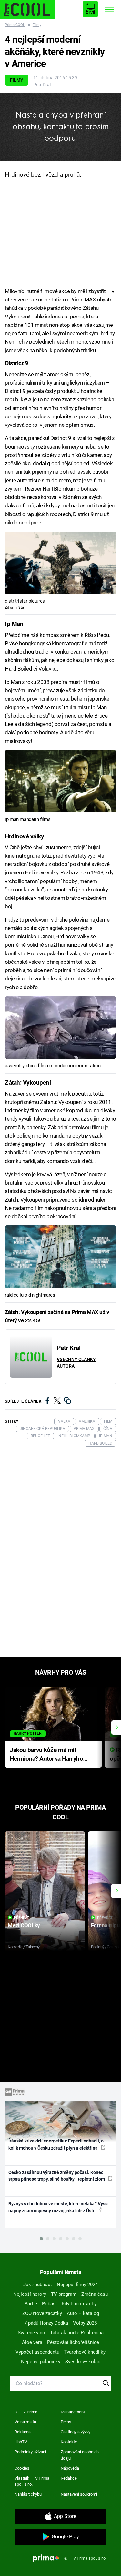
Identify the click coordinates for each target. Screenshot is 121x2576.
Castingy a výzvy (76, 2432)
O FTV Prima (26, 2412)
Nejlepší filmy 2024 (77, 2285)
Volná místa (25, 2422)
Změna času (95, 2294)
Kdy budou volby (79, 2304)
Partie (31, 2304)
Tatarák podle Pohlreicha (77, 2333)
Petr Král (42, 85)
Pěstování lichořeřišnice (73, 2342)
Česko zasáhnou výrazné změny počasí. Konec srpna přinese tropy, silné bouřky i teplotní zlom (57, 2176)
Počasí (49, 2304)
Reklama (23, 2432)
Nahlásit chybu (28, 2494)
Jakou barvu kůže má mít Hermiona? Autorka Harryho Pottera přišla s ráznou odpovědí (46, 1755)
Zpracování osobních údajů (80, 2455)
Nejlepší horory (30, 2294)
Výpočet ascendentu (37, 2352)
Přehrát (22, 1918)
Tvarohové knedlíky (85, 2352)
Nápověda (70, 2468)
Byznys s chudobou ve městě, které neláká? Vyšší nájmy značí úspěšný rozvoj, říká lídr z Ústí (59, 2207)
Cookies (22, 2468)
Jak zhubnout (38, 2285)
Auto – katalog (83, 2313)
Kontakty (69, 2442)
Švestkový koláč (83, 2362)
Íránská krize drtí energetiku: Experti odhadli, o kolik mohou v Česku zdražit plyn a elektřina (56, 2144)
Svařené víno (31, 2333)
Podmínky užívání (30, 2452)
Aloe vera (32, 2342)
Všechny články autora (76, 1363)
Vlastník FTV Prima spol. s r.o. (32, 2481)
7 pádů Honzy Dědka (46, 2323)
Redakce (69, 2478)
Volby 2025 (85, 2323)
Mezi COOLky (24, 1925)
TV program (64, 2294)
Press (66, 2422)
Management (73, 2412)
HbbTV (21, 2442)
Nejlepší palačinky (41, 2362)
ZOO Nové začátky (42, 2313)
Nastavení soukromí (79, 2494)
